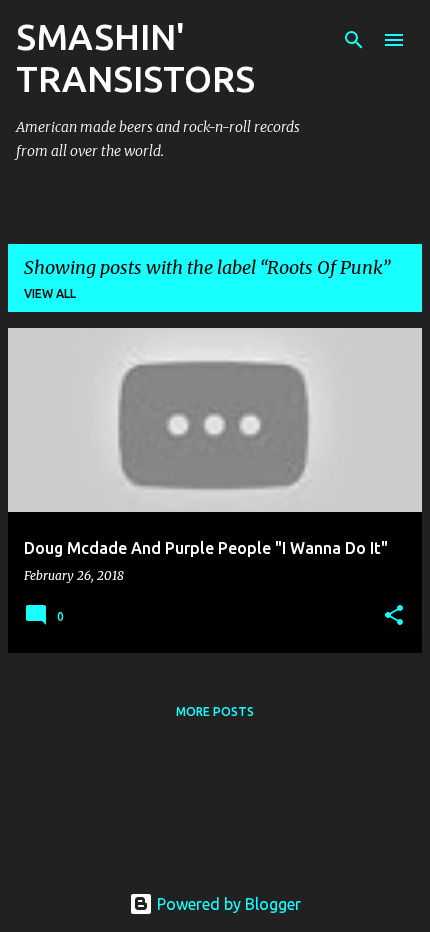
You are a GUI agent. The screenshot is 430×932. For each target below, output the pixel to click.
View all (50, 293)
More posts (215, 711)
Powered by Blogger (227, 904)
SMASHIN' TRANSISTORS (135, 57)
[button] (394, 616)
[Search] (354, 40)
